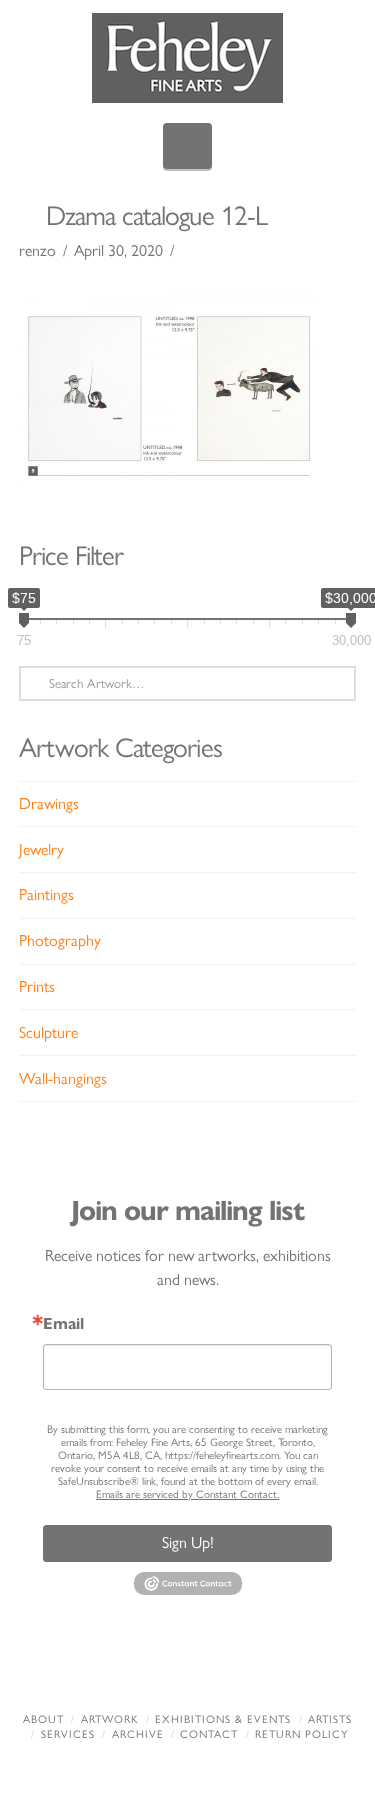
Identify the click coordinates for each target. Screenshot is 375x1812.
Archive (138, 1734)
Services (68, 1734)
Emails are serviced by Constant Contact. (187, 1494)
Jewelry (41, 849)
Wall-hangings (63, 1078)
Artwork (110, 1719)
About (43, 1719)
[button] (187, 146)
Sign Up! (188, 1542)
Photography (60, 940)
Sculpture (48, 1032)
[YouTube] (219, 1666)
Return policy (301, 1734)
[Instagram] (281, 1666)
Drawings (49, 803)
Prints (37, 986)
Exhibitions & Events (223, 1719)
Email (63, 1324)
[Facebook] (94, 1666)
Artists (330, 1719)
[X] (156, 1666)
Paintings (46, 894)
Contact (209, 1734)
